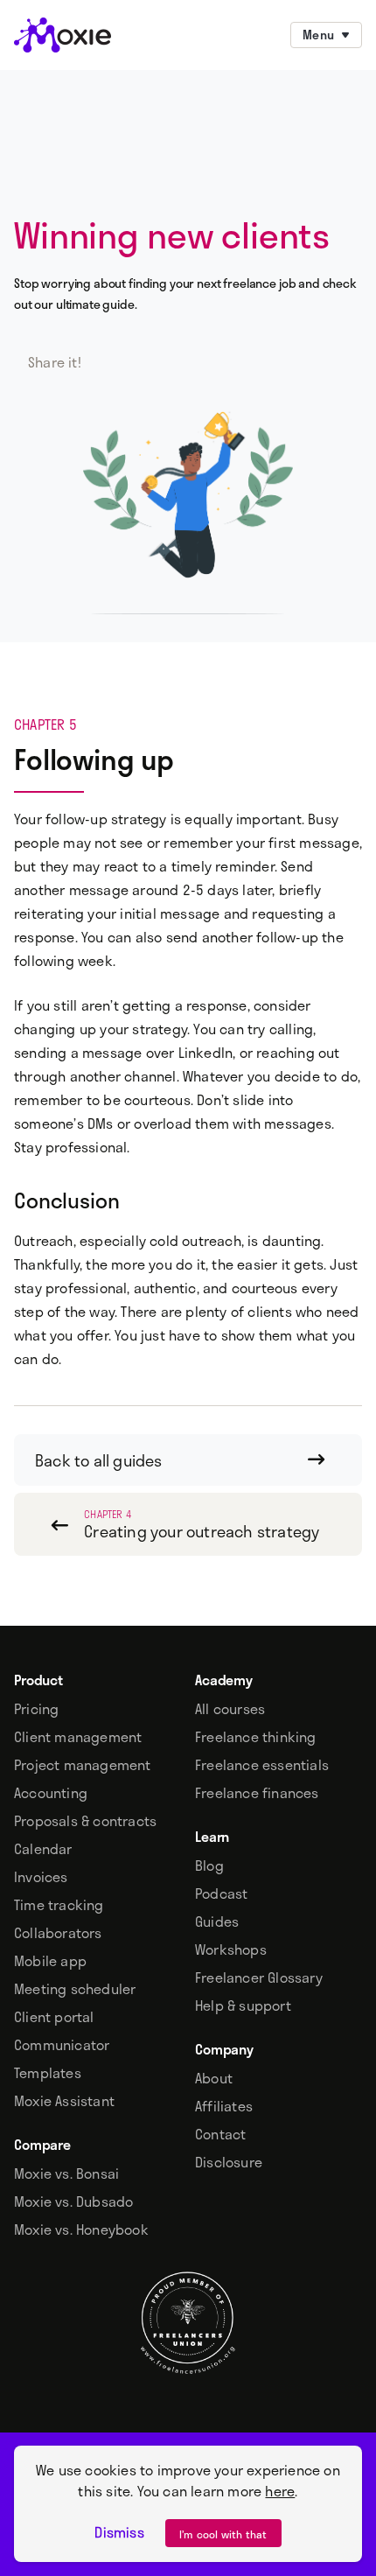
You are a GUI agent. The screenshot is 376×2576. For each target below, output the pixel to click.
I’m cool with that (223, 2534)
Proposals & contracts (85, 1821)
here (280, 2491)
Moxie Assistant (64, 2101)
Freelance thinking (256, 1737)
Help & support (243, 2005)
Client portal (54, 2017)
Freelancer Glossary (259, 1977)
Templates (48, 2073)
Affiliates (224, 2106)
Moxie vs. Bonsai (66, 2173)
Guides (217, 1921)
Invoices (41, 1877)
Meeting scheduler (75, 1989)
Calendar (43, 1849)
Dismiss (119, 2532)
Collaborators (58, 1933)
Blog (209, 1865)
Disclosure (229, 2162)
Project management (83, 1765)
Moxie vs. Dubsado (73, 2201)
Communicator (62, 2045)
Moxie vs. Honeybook (81, 2229)
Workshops (231, 1949)
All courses (230, 1709)
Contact (220, 2134)
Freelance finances (257, 1793)
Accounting (51, 1793)
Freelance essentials (262, 1765)
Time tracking (59, 1905)
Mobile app (50, 1961)
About (214, 2078)
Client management (78, 1737)
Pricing (36, 1709)
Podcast (221, 1893)
